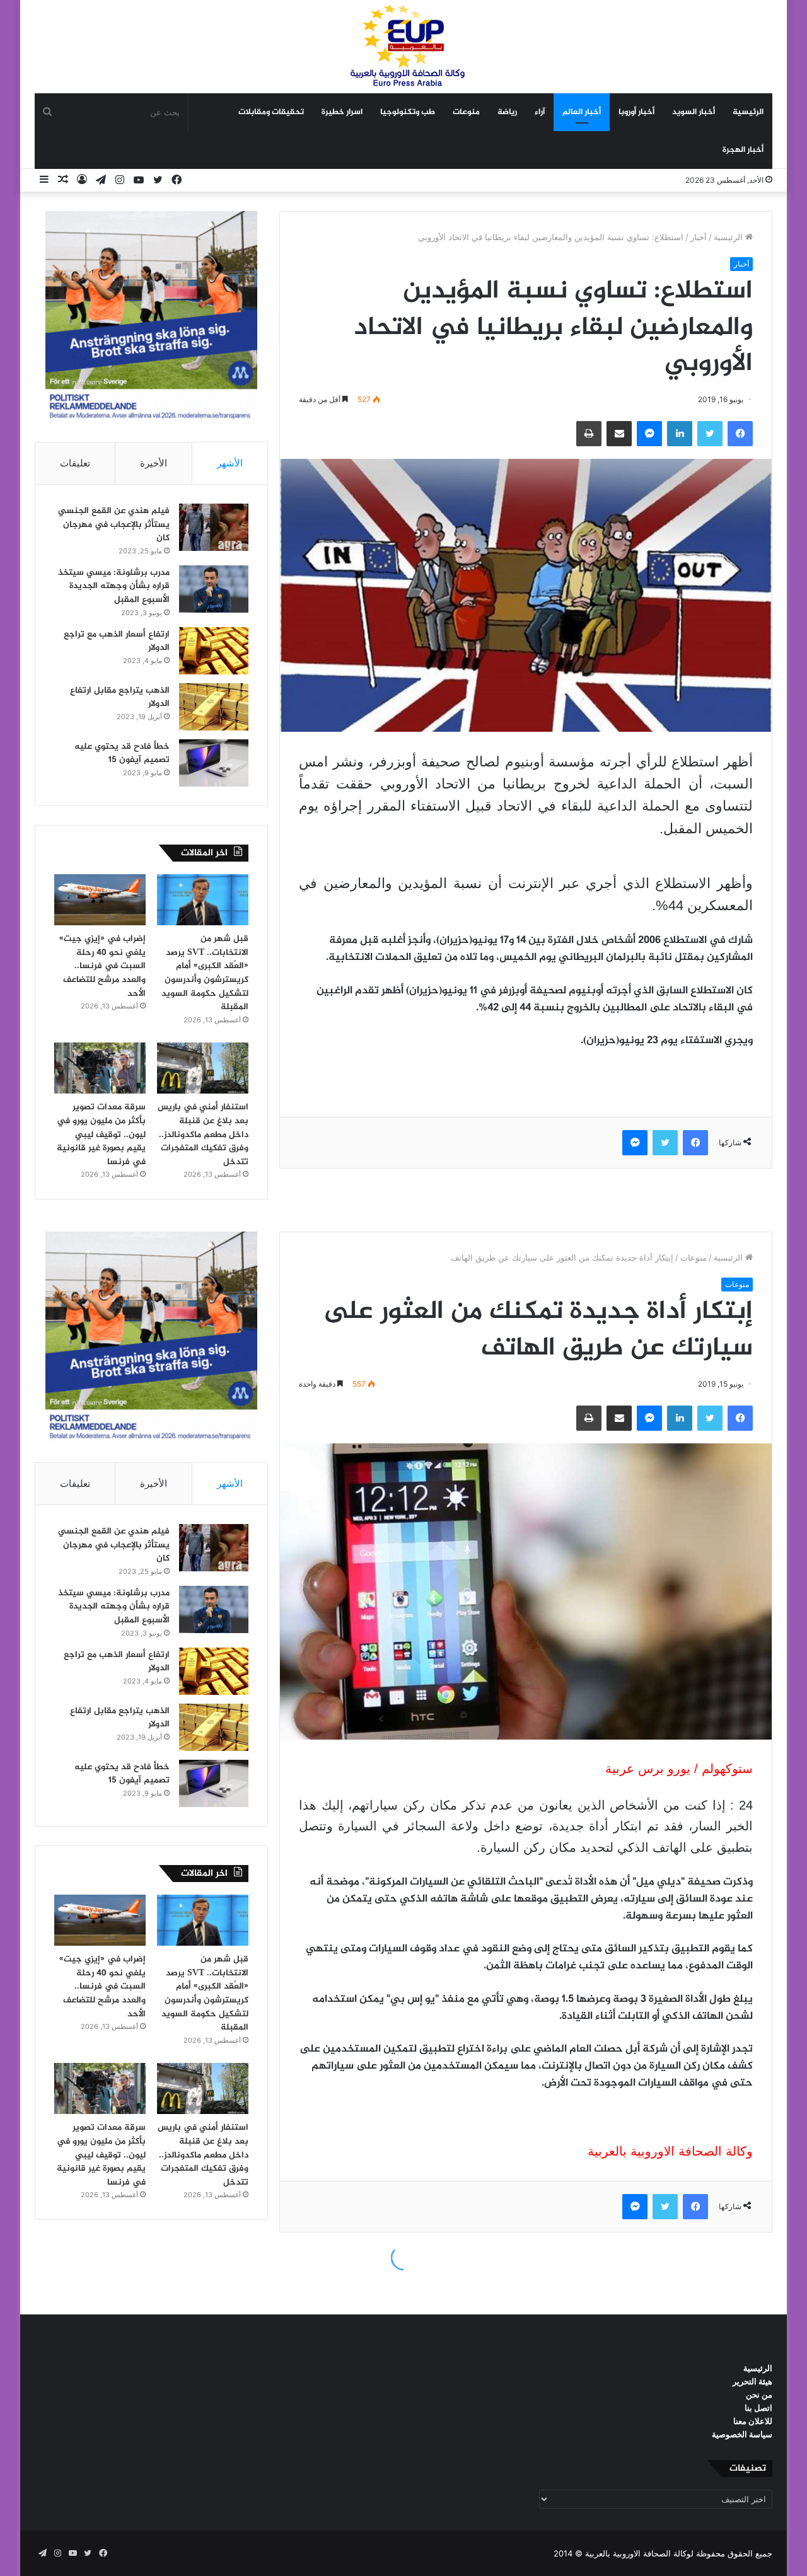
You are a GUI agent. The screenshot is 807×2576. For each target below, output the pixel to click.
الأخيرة (154, 463)
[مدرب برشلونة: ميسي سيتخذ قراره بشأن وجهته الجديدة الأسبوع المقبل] (214, 589)
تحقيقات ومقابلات (271, 112)
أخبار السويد (694, 112)
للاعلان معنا (753, 2421)
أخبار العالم (582, 112)
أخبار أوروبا (636, 112)
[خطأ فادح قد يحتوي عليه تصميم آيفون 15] (214, 763)
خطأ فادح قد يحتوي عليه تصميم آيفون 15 (122, 754)
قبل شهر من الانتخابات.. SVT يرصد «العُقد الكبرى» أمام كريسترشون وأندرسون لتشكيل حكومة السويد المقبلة (205, 973)
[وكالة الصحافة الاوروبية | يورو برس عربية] (403, 46)
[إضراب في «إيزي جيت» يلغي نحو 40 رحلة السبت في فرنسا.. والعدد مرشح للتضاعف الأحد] (100, 900)
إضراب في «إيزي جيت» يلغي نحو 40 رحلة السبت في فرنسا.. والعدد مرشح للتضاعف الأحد (102, 966)
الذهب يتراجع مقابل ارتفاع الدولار (120, 697)
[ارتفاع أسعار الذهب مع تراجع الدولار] (214, 651)
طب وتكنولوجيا (408, 112)
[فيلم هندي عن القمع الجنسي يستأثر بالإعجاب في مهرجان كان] (214, 527)
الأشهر (230, 463)
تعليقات (75, 463)
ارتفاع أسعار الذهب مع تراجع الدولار (117, 641)
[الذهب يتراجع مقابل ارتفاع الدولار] (214, 707)
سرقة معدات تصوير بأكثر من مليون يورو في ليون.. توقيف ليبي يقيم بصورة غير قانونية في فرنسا (101, 1134)
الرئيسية (748, 112)
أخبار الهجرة (743, 150)
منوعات (466, 112)
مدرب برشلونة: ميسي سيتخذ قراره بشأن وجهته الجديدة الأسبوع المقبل (114, 586)
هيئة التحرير (752, 2381)
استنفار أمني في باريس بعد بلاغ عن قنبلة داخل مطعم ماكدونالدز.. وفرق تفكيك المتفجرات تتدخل (203, 1134)
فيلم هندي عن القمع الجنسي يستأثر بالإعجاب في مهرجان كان (114, 524)
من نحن (759, 2394)
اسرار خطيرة (342, 112)
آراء (540, 112)
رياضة (507, 112)
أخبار (699, 237)
